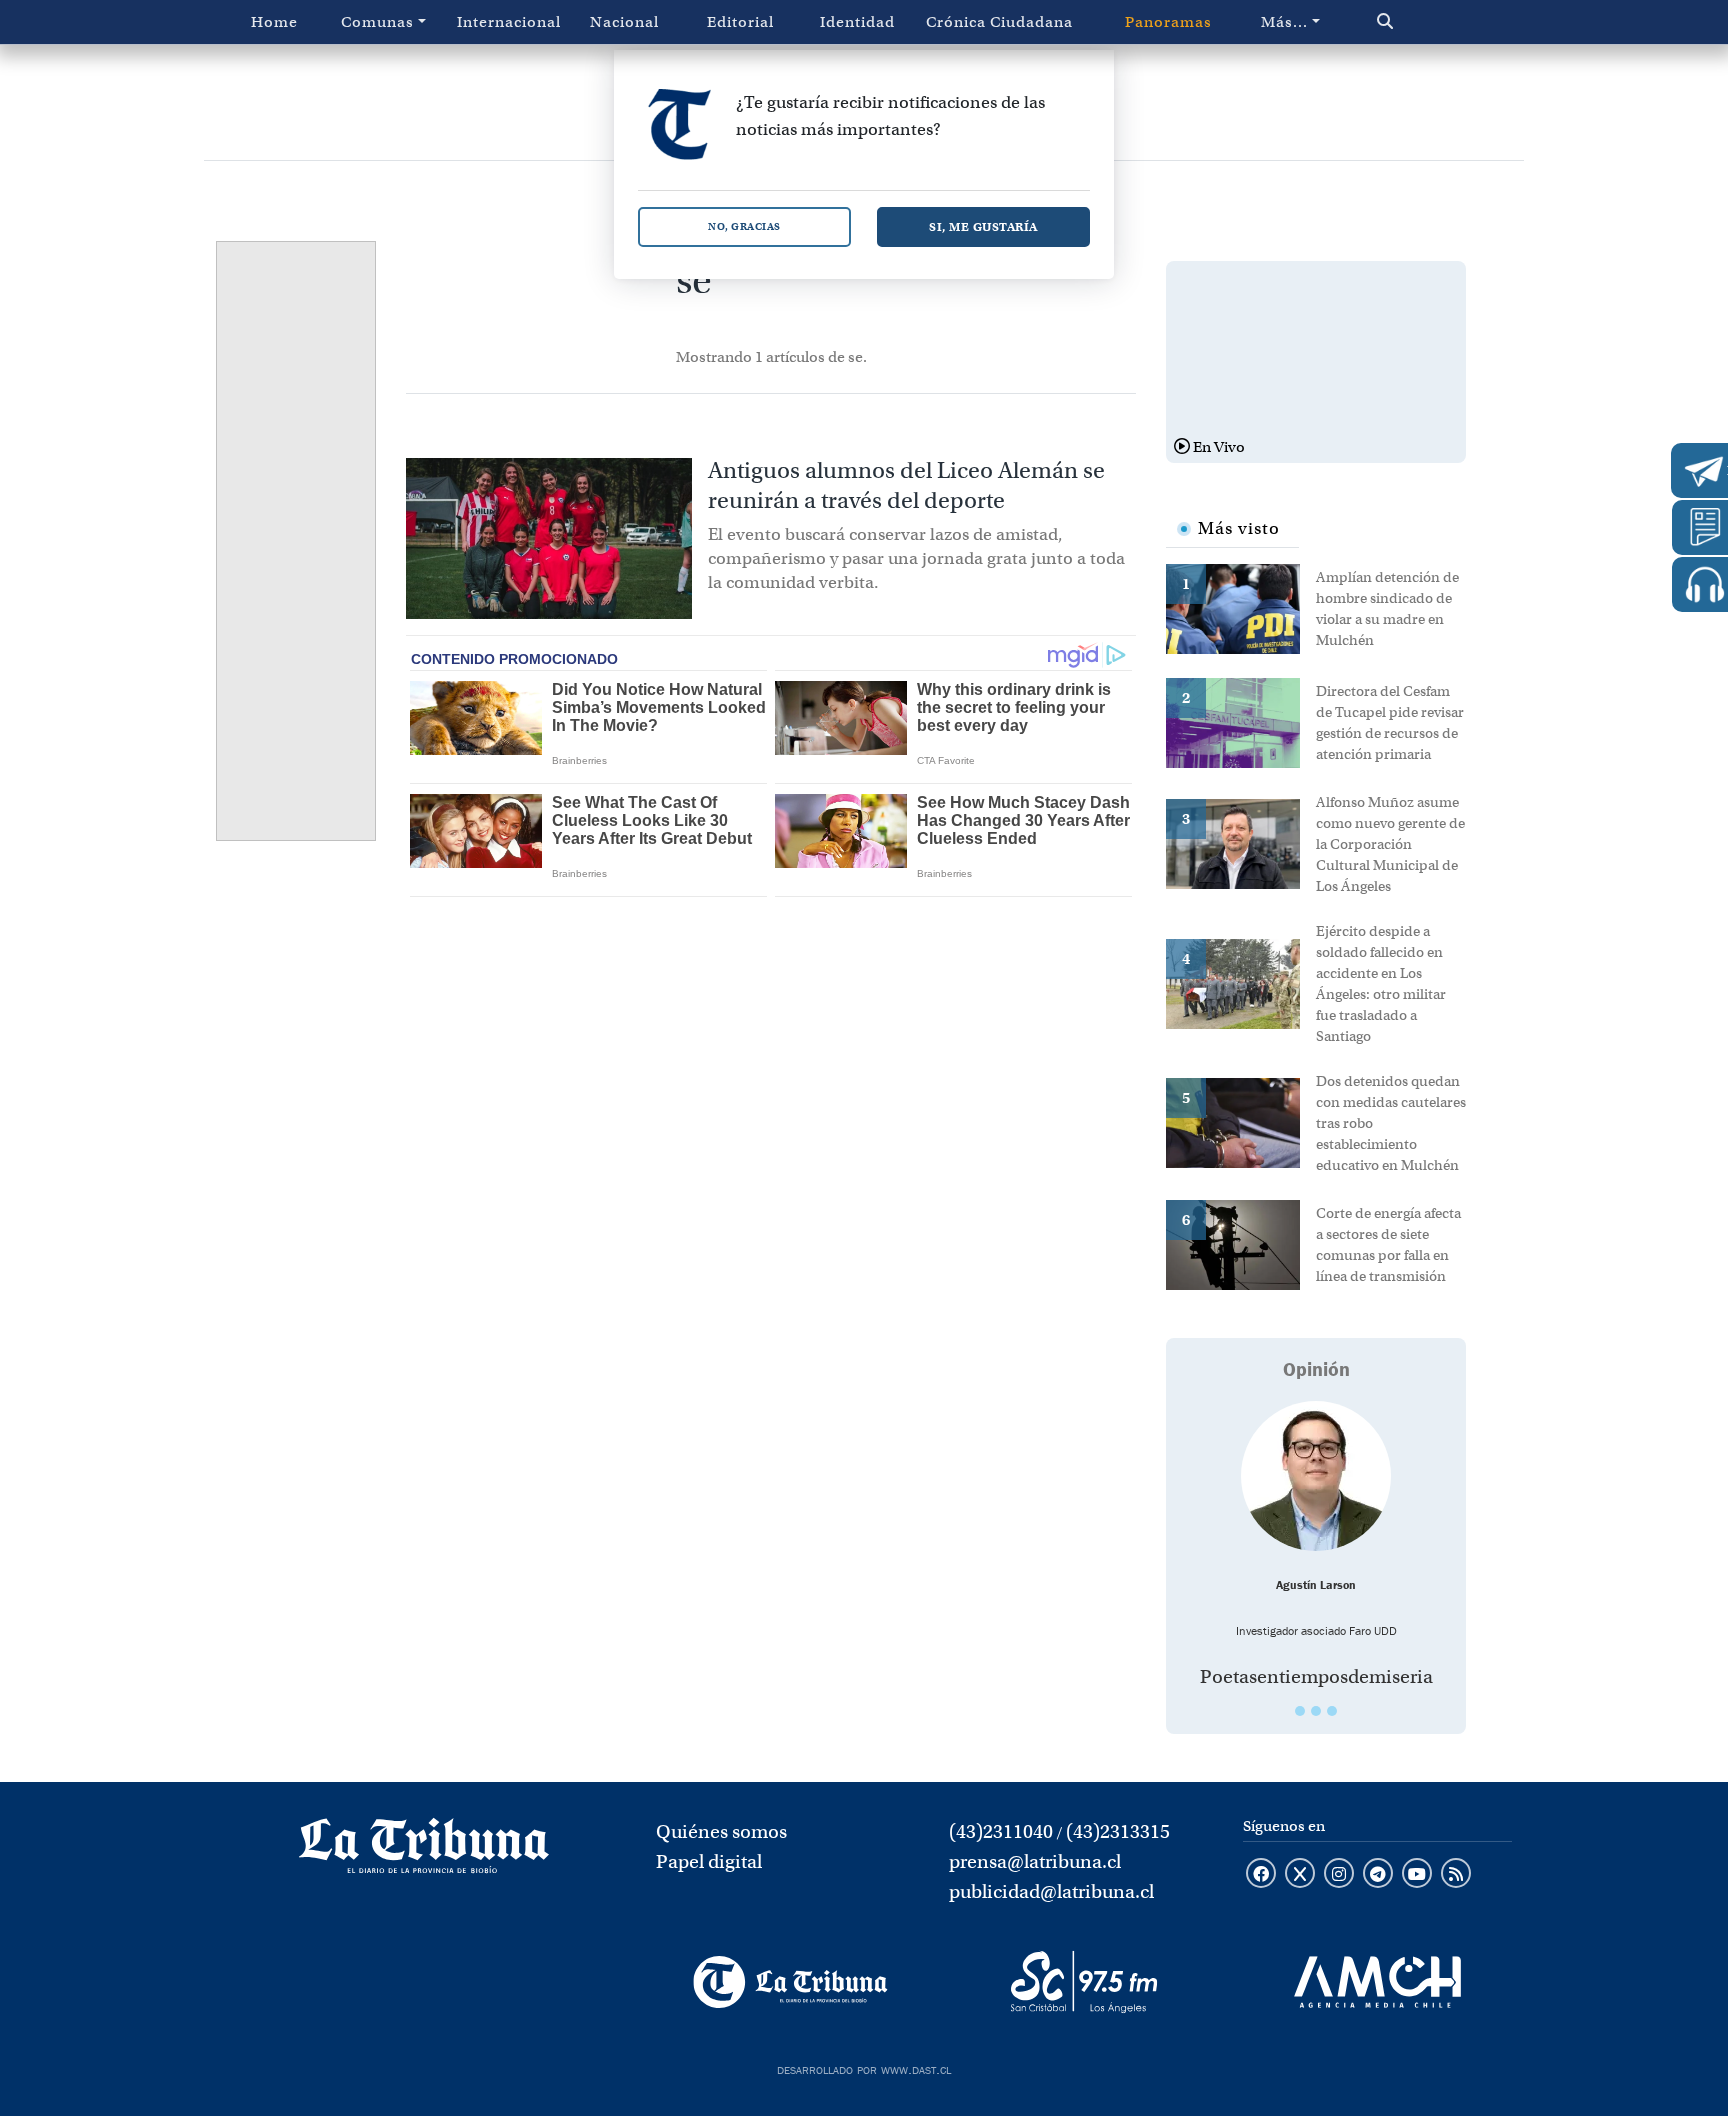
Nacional (624, 22)
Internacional (509, 22)
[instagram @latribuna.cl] (1339, 1875)
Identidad (857, 22)
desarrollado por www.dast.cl (864, 2068)
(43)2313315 (1118, 1831)
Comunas (377, 22)
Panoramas (1168, 22)
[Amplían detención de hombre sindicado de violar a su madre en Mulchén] (1241, 607)
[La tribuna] (424, 1852)
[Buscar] (1427, 22)
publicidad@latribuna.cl (1051, 1891)
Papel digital (709, 1861)
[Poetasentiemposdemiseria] (1316, 1476)
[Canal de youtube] (1417, 1875)
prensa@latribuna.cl (1035, 1861)
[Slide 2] (1316, 1711)
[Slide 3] (1332, 1711)
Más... (1284, 22)
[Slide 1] (1300, 1711)
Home (274, 22)
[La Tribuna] (790, 1982)
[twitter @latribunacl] (1300, 1875)
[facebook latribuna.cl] (1261, 1875)
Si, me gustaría (983, 226)
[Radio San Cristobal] (1083, 1982)
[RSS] (1456, 1875)
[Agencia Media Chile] (1377, 1982)
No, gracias (744, 226)
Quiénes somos (721, 1831)
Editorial (740, 22)
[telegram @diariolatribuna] (1378, 1875)
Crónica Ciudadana (999, 22)
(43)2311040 (1001, 1831)
